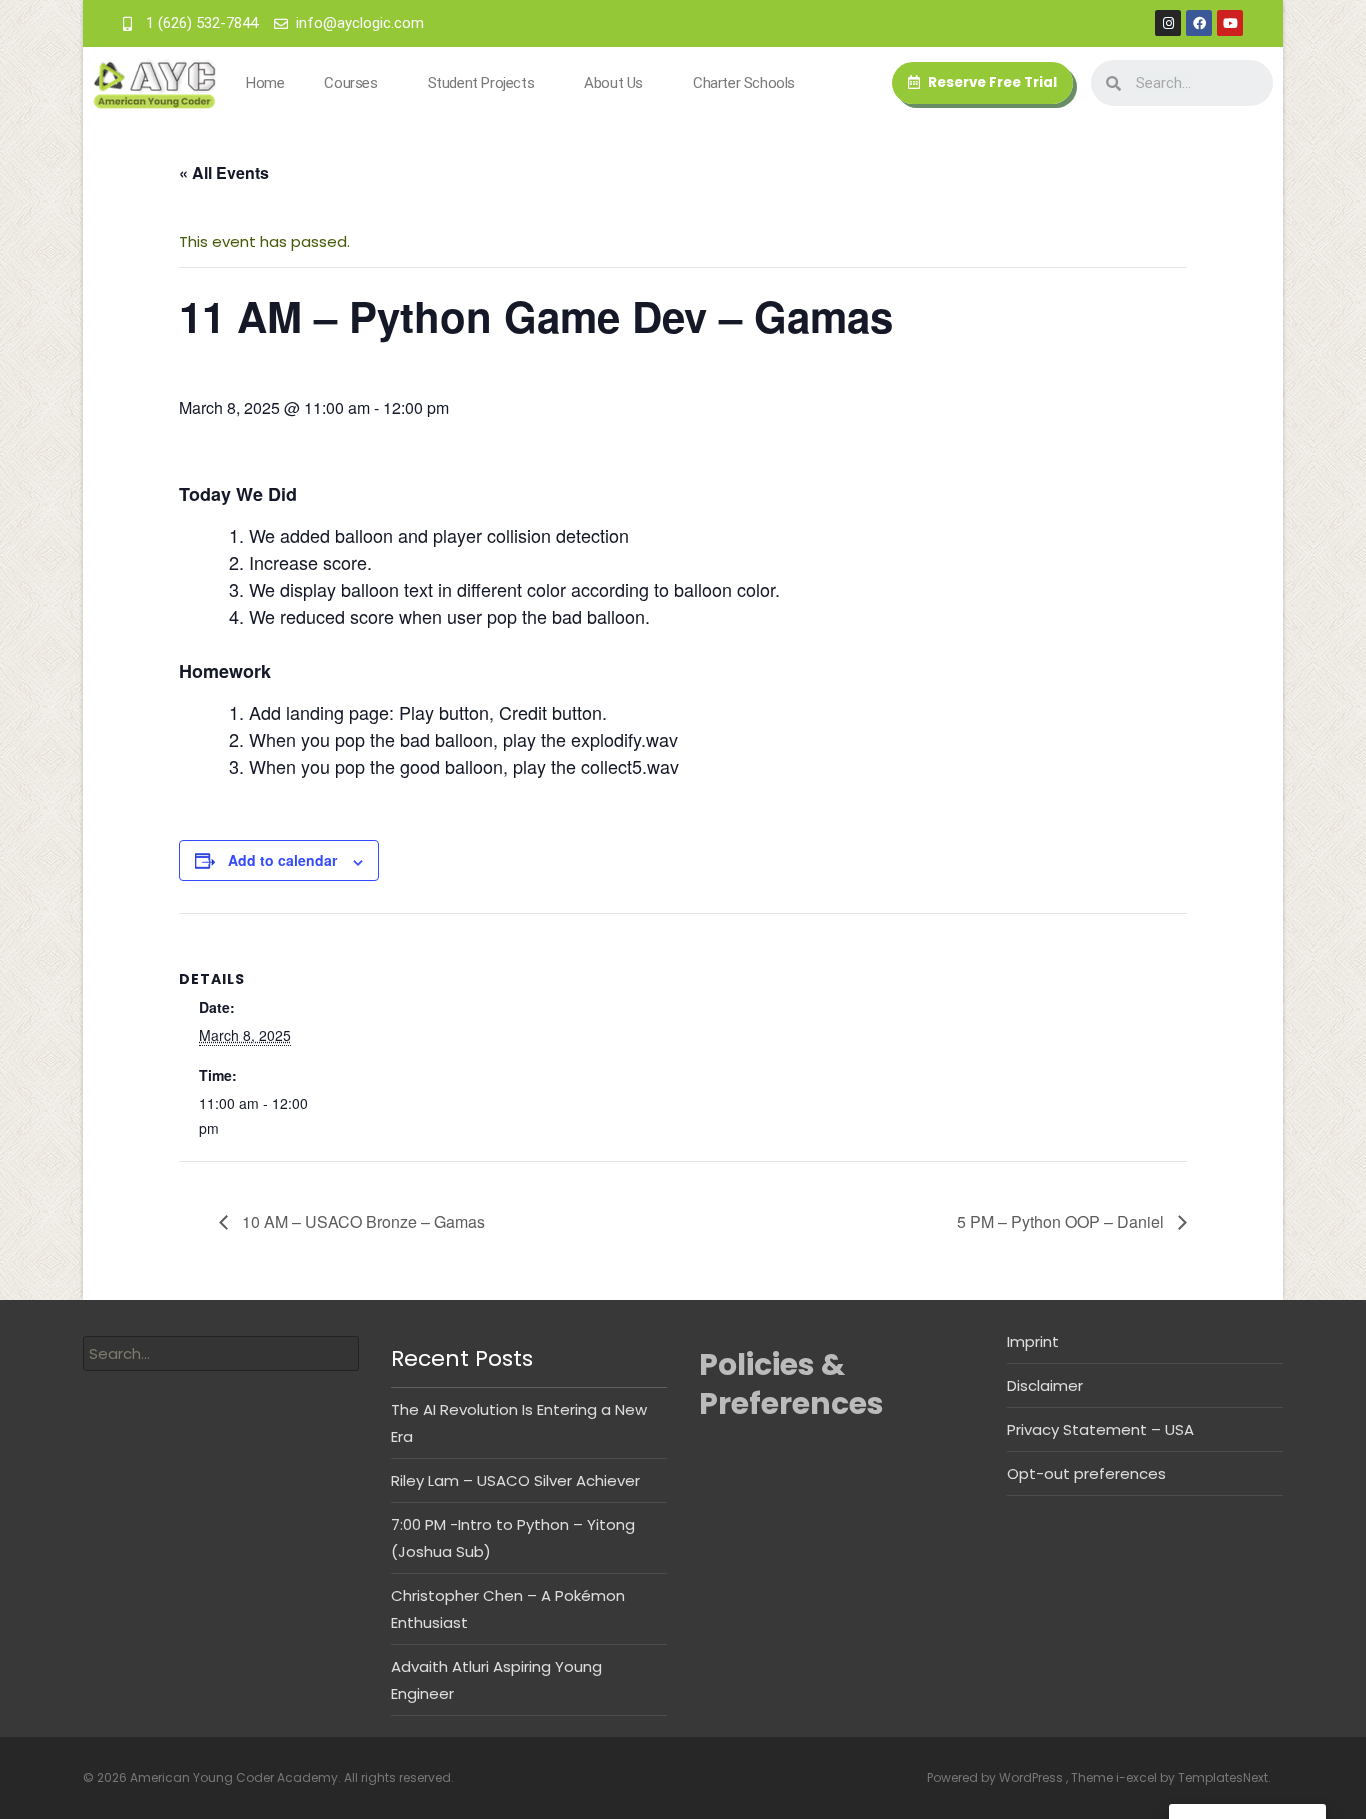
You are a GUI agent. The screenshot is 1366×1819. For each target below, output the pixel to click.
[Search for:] (221, 1353)
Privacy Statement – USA (1100, 1429)
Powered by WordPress (996, 1777)
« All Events (224, 172)
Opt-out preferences (1086, 1473)
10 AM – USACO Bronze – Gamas (361, 1221)
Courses (350, 83)
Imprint (1033, 1341)
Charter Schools (744, 83)
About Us (613, 83)
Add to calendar (282, 860)
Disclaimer (1045, 1385)
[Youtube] (1230, 23)
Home (265, 83)
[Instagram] (1168, 23)
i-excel (1138, 1777)
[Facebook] (1199, 23)
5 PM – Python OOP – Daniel (1062, 1221)
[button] (982, 83)
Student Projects (481, 83)
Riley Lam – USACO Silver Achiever (515, 1480)
